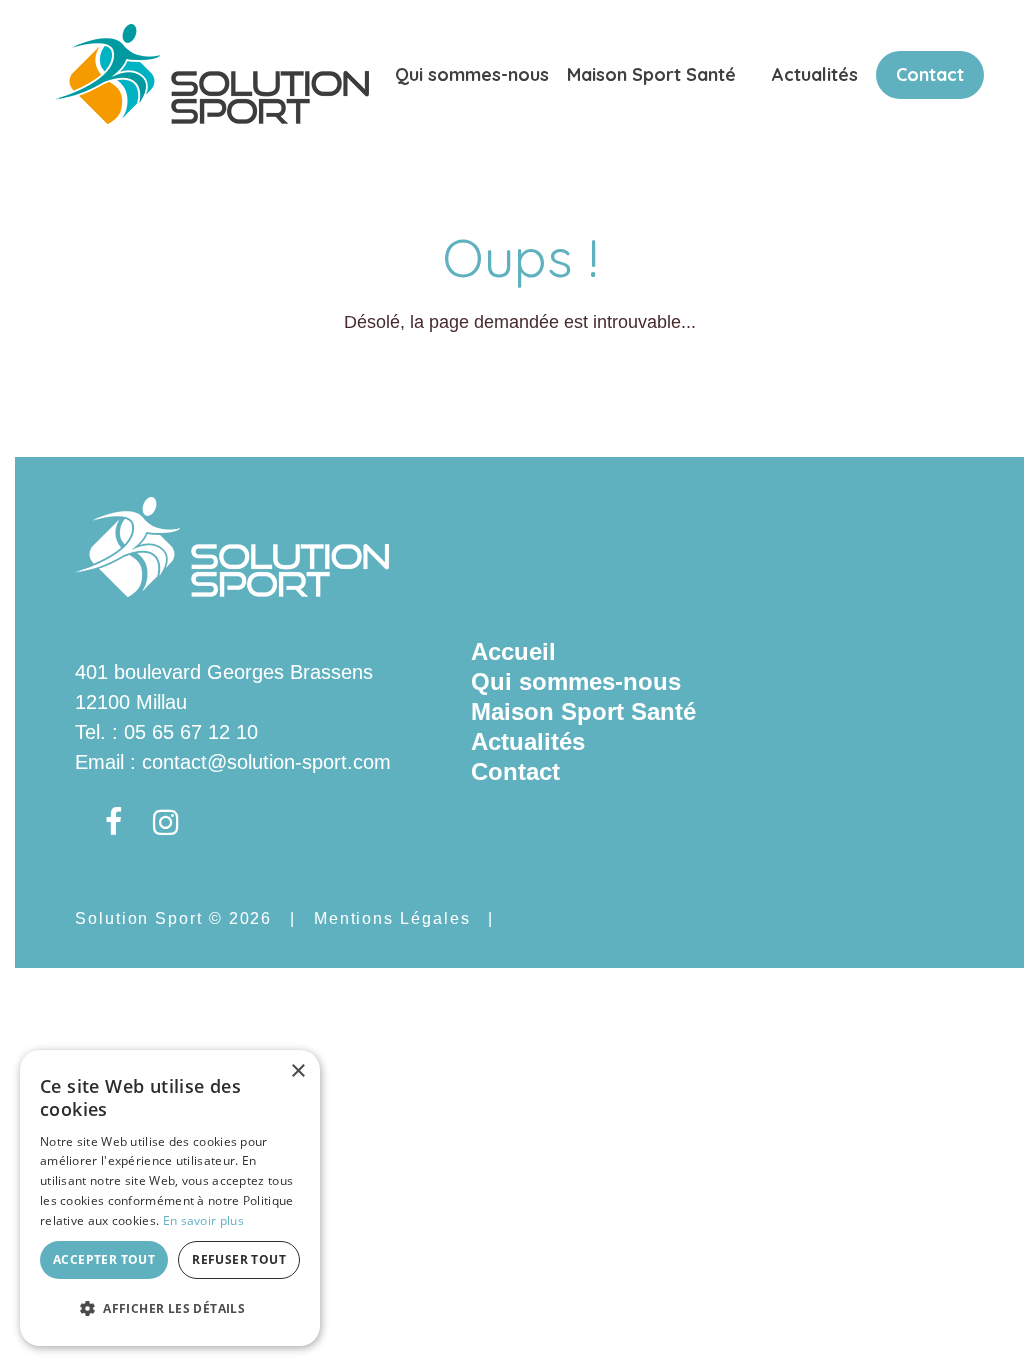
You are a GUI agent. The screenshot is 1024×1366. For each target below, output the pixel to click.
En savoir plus (203, 1220)
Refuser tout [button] (239, 1259)
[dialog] (170, 1198)
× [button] (297, 1071)
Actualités (815, 74)
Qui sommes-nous (472, 74)
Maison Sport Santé (651, 74)
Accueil (513, 651)
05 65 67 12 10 (191, 732)
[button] (170, 1309)
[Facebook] (114, 823)
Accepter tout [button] (104, 1259)
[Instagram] (166, 823)
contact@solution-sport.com (266, 762)
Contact (930, 74)
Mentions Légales (392, 918)
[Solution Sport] (212, 72)
